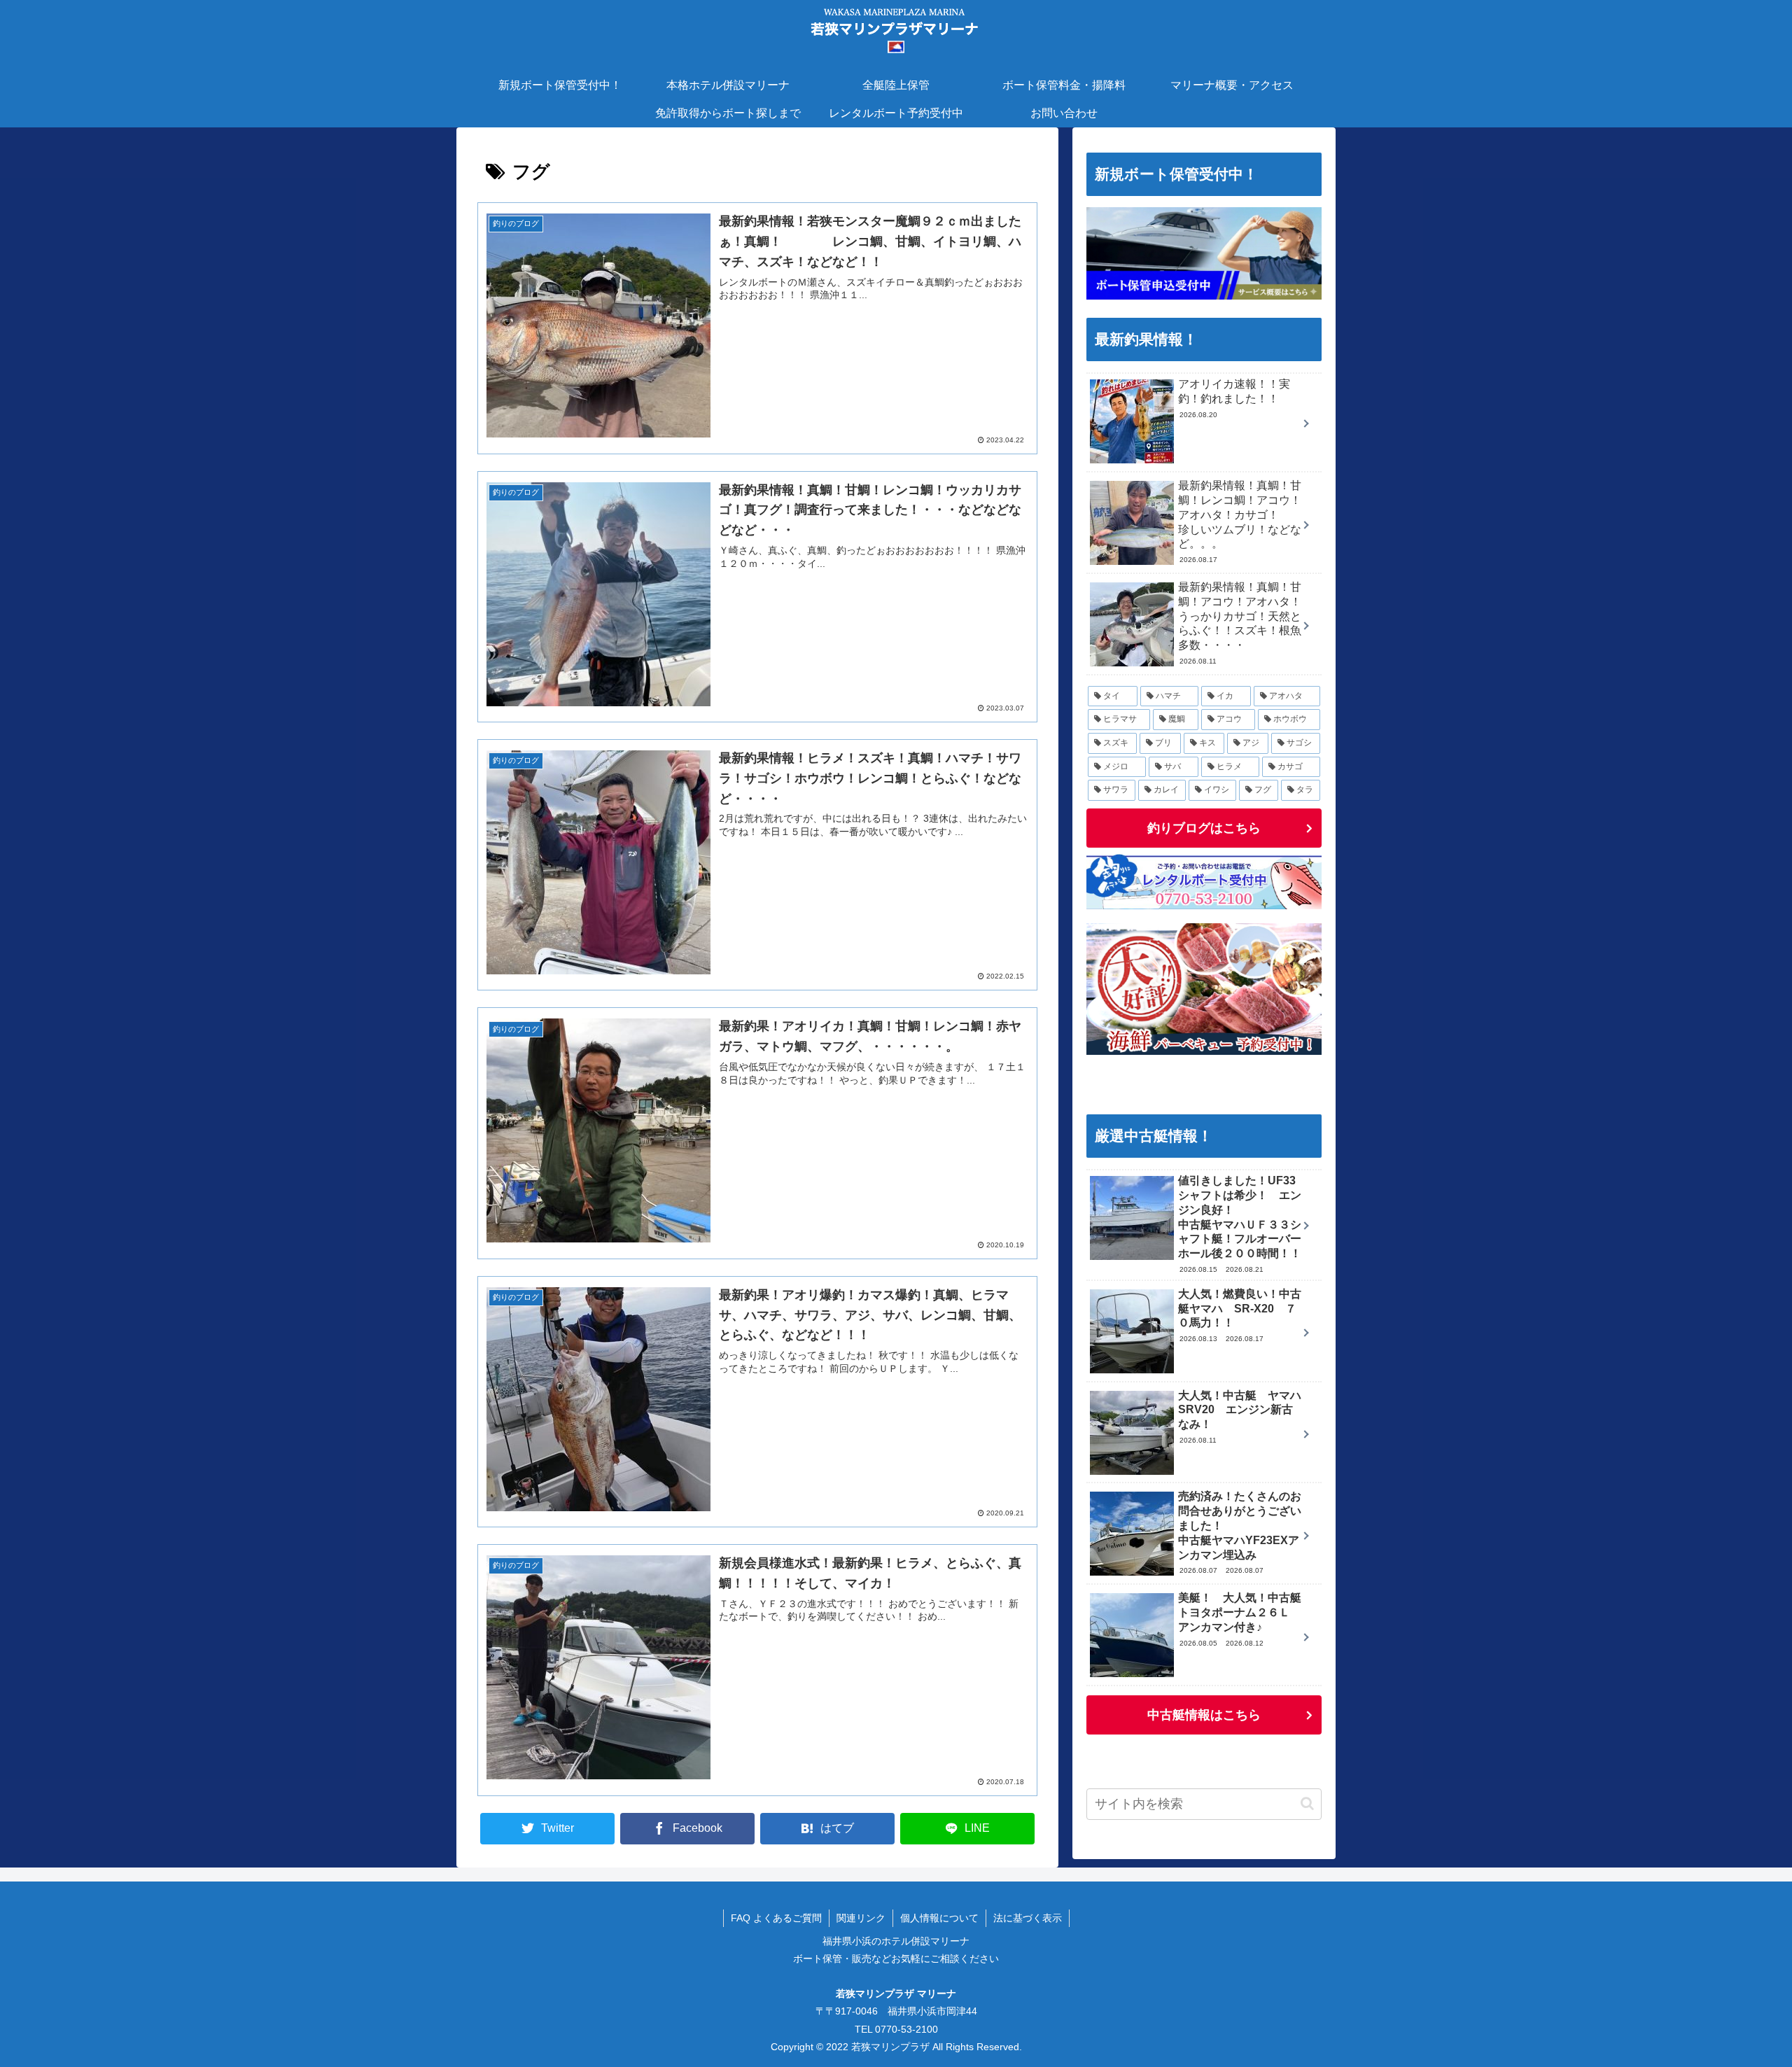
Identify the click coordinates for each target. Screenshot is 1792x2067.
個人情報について (939, 1918)
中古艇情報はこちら (1204, 1715)
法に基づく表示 (1028, 1918)
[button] (1307, 1803)
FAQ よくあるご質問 (776, 1918)
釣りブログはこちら (1204, 828)
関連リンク (861, 1918)
